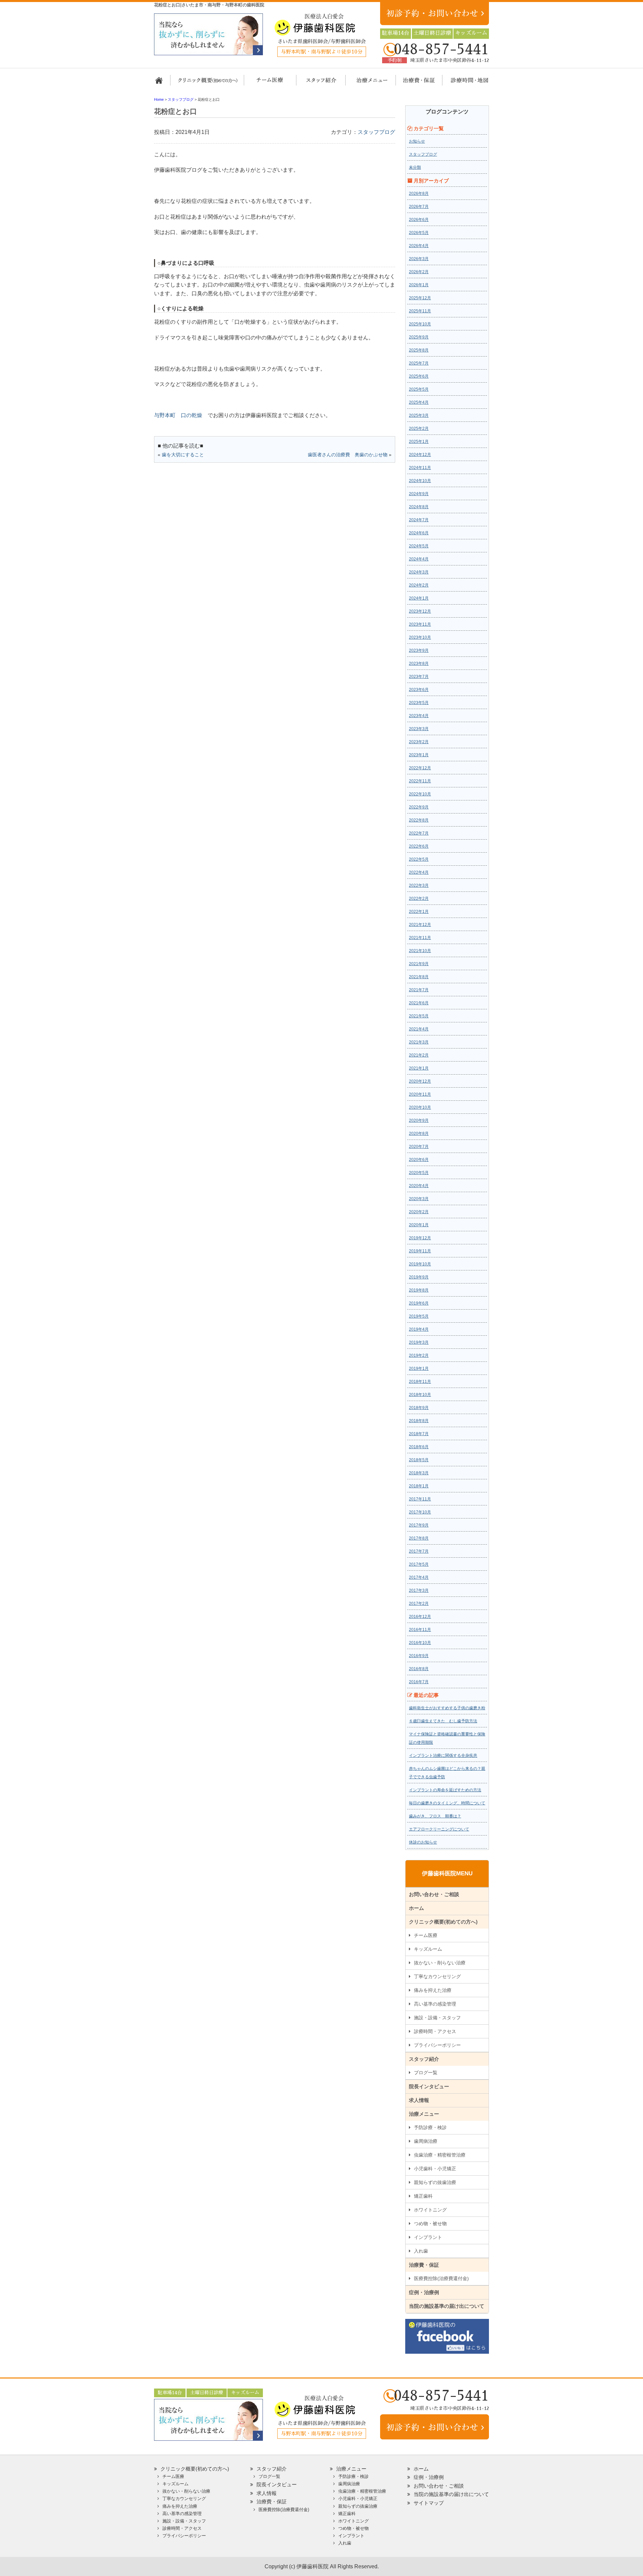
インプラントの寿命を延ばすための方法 (445, 1790)
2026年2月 (419, 272)
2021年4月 (419, 1029)
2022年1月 (419, 912)
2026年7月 (419, 207)
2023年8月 (419, 663)
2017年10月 (420, 1512)
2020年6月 (419, 1160)
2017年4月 (419, 1577)
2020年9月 (419, 1120)
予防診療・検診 (430, 2127)
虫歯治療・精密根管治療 (440, 2155)
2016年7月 (419, 1682)
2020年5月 (419, 1173)
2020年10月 (420, 1107)
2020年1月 (419, 1225)
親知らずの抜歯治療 (435, 2182)
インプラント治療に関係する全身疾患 (443, 1755)
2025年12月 (420, 298)
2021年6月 (419, 1003)
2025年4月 (419, 402)
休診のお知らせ (423, 1842)
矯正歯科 (423, 2196)
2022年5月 (419, 859)
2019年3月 (419, 1342)
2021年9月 (419, 964)
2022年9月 (419, 807)
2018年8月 (419, 1421)
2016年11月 (420, 1630)
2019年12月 (420, 1238)
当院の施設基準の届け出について (447, 2306)
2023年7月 (419, 677)
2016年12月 (420, 1617)
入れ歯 (421, 2251)
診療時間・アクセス (435, 2031)
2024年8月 (419, 507)
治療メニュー (366, 83)
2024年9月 (419, 494)
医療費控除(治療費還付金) (441, 2278)
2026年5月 (419, 233)
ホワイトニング (430, 2210)
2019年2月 (419, 1355)
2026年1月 (419, 285)
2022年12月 (420, 768)
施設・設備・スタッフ (437, 2018)
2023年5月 (419, 703)
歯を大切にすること (183, 455)
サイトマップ (429, 2503)
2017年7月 (419, 1551)
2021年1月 (419, 1068)
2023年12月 (420, 611)
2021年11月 (420, 938)
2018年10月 (420, 1395)
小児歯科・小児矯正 (435, 2169)
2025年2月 (419, 428)
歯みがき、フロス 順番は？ (435, 1816)
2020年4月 (419, 1186)
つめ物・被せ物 (430, 2223)
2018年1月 (419, 1486)
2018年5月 (419, 1460)
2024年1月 (419, 598)
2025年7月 (419, 363)
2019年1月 (419, 1369)
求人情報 (419, 2100)
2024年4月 (419, 559)
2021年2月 (419, 1055)
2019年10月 (420, 1264)
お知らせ (417, 141)
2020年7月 (419, 1147)
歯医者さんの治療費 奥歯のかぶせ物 (348, 455)
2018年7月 (419, 1434)
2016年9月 (419, 1656)
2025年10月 (420, 324)
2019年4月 (419, 1329)
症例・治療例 (424, 2292)
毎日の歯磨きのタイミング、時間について (447, 1803)
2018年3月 (419, 1473)
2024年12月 (420, 455)
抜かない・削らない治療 (440, 1963)
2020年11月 (420, 1094)
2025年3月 (419, 415)
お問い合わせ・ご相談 (434, 1894)
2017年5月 (419, 1564)
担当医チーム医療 (271, 83)
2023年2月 (419, 742)
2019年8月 (419, 1290)
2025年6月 (419, 376)
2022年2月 (419, 899)
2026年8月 (419, 193)
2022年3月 (419, 885)
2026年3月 (419, 259)
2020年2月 (419, 1212)
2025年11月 (420, 311)
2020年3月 (419, 1199)
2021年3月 (419, 1042)
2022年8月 (419, 820)
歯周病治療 (426, 2141)
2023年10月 (420, 637)
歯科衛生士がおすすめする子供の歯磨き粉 (447, 1708)
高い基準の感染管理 (435, 2004)
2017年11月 (420, 1499)
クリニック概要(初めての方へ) (208, 83)
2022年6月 (419, 846)
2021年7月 (419, 990)
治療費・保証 (415, 83)
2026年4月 (419, 246)
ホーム (162, 83)
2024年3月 (419, 572)
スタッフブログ (376, 132)
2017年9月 (419, 1525)
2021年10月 (420, 951)
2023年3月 (419, 729)
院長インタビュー (429, 2086)
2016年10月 (420, 1643)
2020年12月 (420, 1081)
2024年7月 (419, 520)
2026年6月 (419, 220)
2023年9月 (419, 650)
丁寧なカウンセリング (437, 1976)
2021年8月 (419, 977)
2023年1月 (419, 755)
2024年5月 (419, 546)
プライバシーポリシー (437, 2045)
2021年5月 (419, 1016)
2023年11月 (420, 624)
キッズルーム (428, 1949)
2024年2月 (419, 585)
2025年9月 (419, 337)
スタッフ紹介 (319, 83)
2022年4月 (419, 872)
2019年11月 (420, 1251)
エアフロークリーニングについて (439, 1829)
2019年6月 (419, 1303)
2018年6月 (419, 1447)
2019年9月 (419, 1277)
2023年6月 (419, 690)
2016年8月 (419, 1669)
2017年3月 (419, 1590)
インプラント (428, 2237)
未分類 (415, 167)
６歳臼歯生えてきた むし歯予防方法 (443, 1721)
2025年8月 (419, 350)
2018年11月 (420, 1382)
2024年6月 (419, 533)
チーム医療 (426, 1935)
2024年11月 (420, 468)
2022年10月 (420, 794)
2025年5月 (419, 389)
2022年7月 (419, 833)
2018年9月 (419, 1408)
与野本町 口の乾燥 (178, 415)
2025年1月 (419, 442)
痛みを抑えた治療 (433, 1990)
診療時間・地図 (465, 83)
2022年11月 (420, 781)
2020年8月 (419, 1134)
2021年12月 (420, 925)
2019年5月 (419, 1316)
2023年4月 (419, 716)
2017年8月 (419, 1538)
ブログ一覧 (426, 2073)
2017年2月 (419, 1604)
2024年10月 (420, 481)
